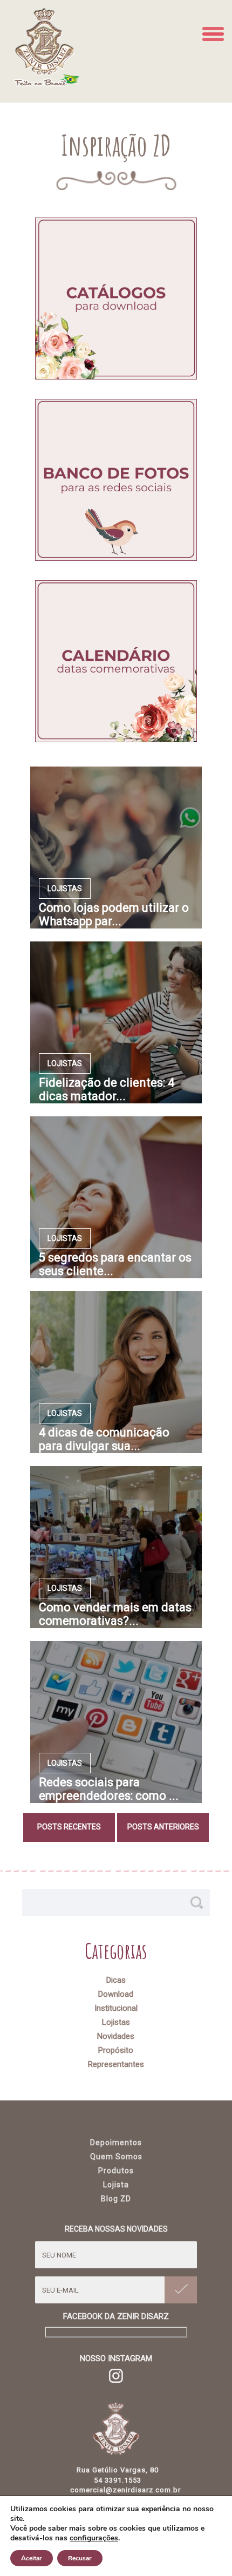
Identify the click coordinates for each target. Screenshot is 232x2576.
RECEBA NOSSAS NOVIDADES (116, 2229)
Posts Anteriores (163, 1827)
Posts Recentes (69, 1827)
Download (116, 1994)
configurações (94, 2538)
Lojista (116, 2185)
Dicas (116, 1980)
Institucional (116, 2008)
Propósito (116, 2050)
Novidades (116, 2036)
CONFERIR (117, 299)
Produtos (116, 2171)
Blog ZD (116, 2199)
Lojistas (116, 2022)
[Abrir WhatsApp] (205, 2549)
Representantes (116, 2064)
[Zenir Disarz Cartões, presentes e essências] (47, 81)
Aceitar (32, 2558)
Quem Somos (116, 2157)
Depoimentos (116, 2143)
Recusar (80, 2558)
